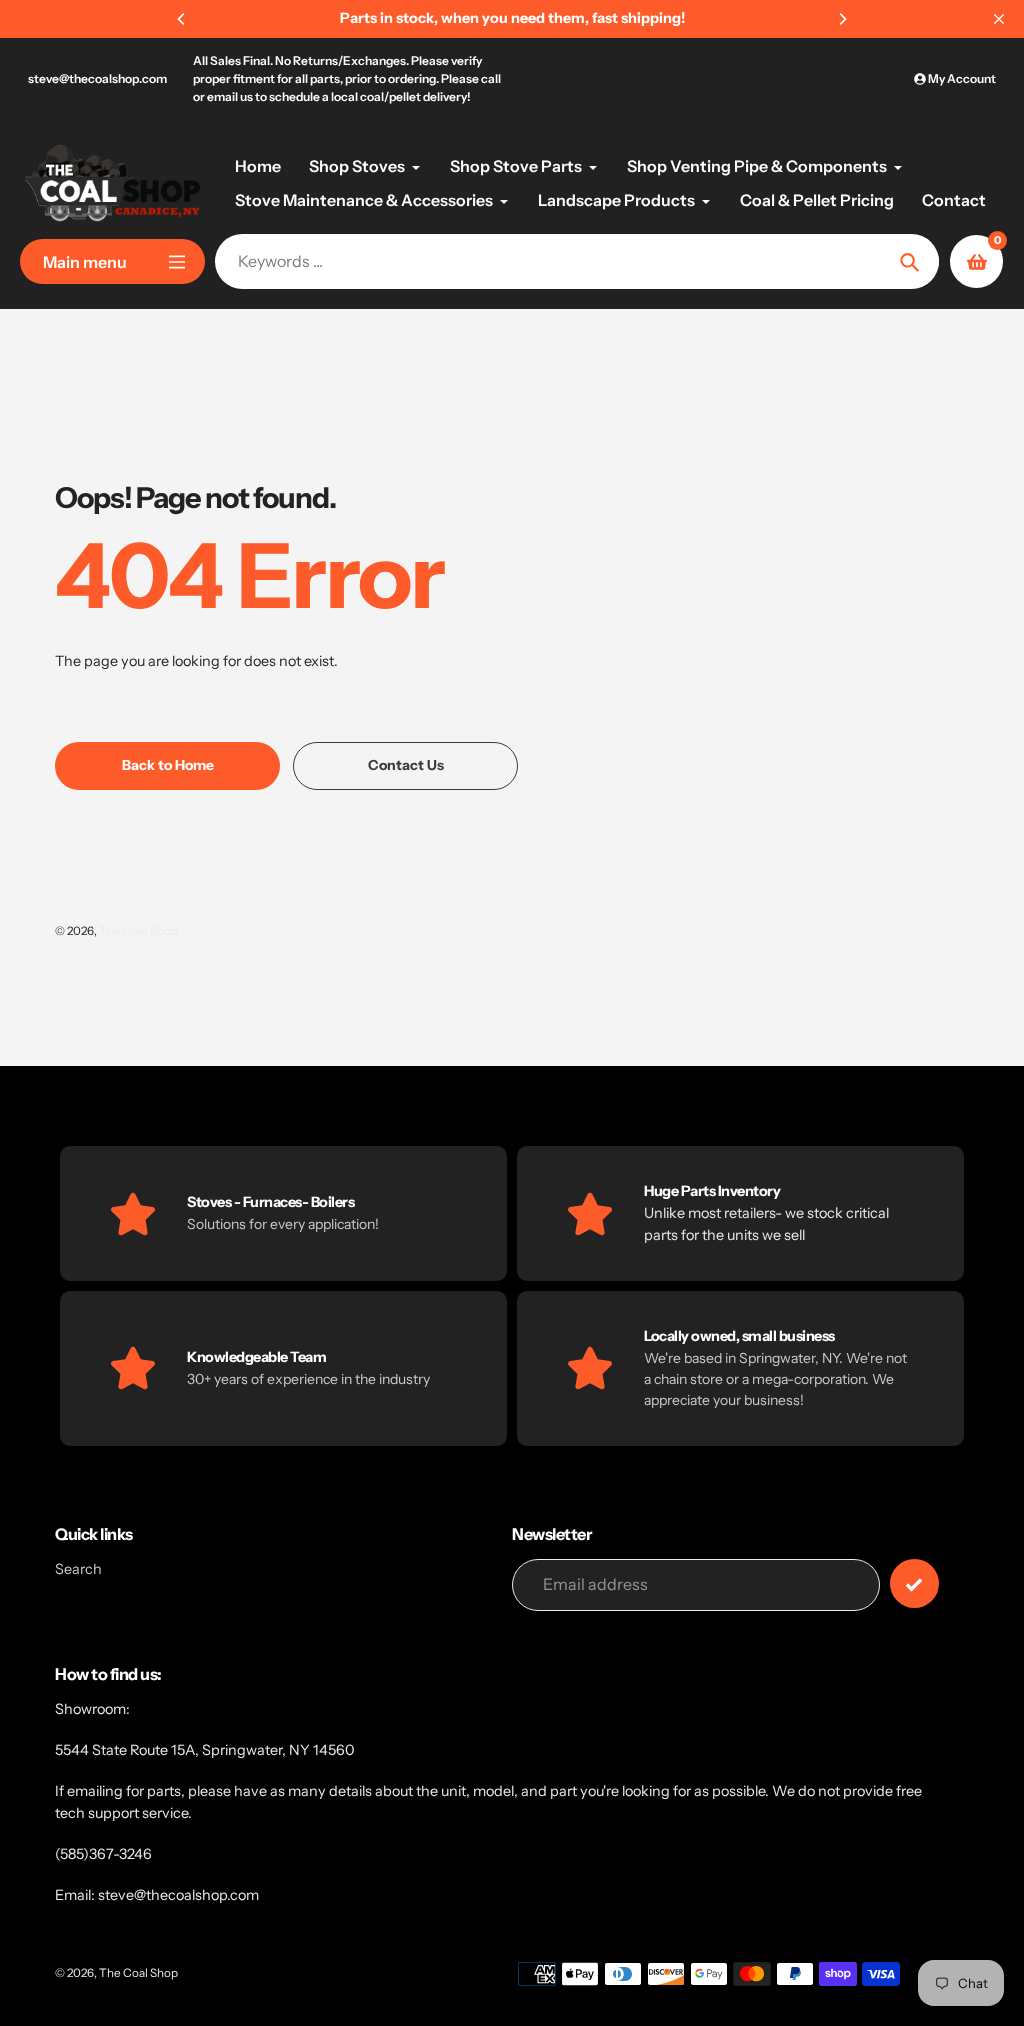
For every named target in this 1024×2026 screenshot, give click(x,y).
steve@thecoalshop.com (97, 78)
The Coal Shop (138, 931)
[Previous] (182, 19)
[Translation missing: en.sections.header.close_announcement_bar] (999, 19)
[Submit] (914, 1583)
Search (78, 1569)
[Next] (842, 19)
